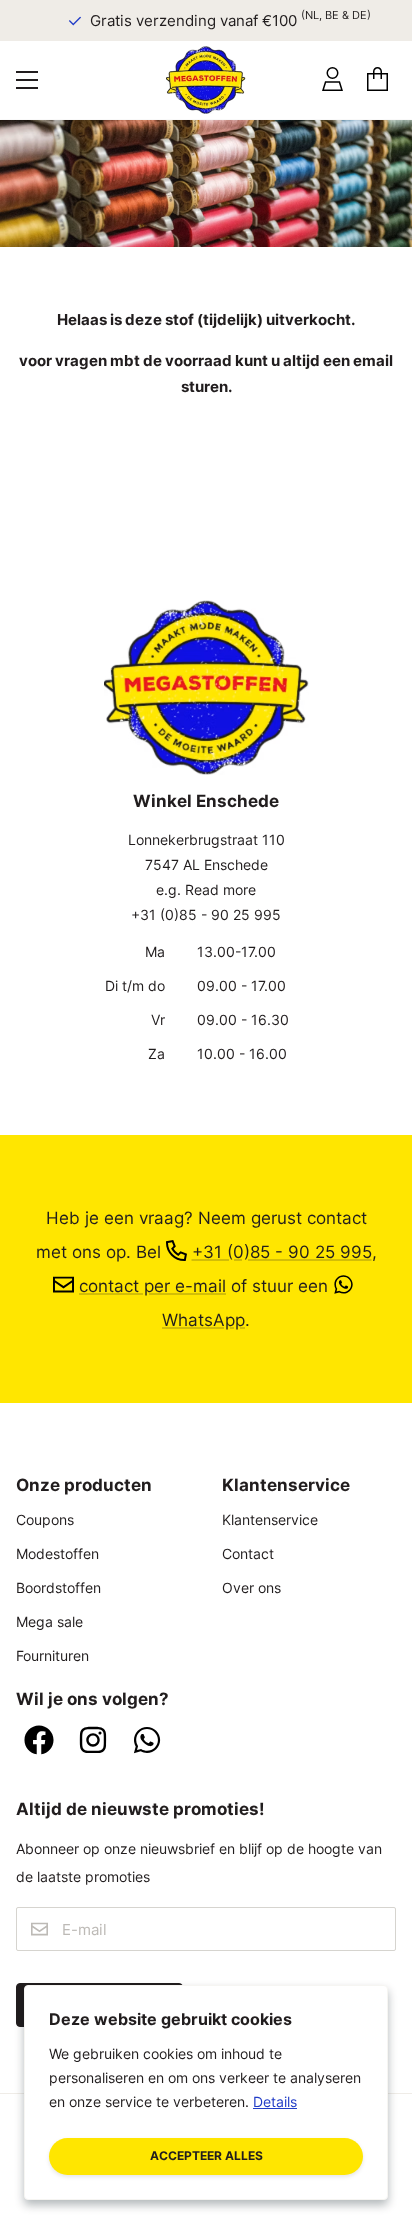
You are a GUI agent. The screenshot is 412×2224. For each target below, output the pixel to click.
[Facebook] (39, 1741)
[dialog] (206, 2092)
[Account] (332, 79)
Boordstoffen (58, 1587)
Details (275, 2101)
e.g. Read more (206, 889)
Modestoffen (57, 1553)
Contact (248, 1553)
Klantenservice (270, 1519)
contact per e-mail (152, 1285)
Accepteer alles (206, 2155)
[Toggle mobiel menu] (27, 80)
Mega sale (49, 1621)
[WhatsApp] (147, 1741)
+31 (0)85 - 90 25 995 (206, 914)
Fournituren (52, 1655)
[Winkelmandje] (377, 79)
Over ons (251, 1587)
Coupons (45, 1519)
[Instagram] (93, 1741)
